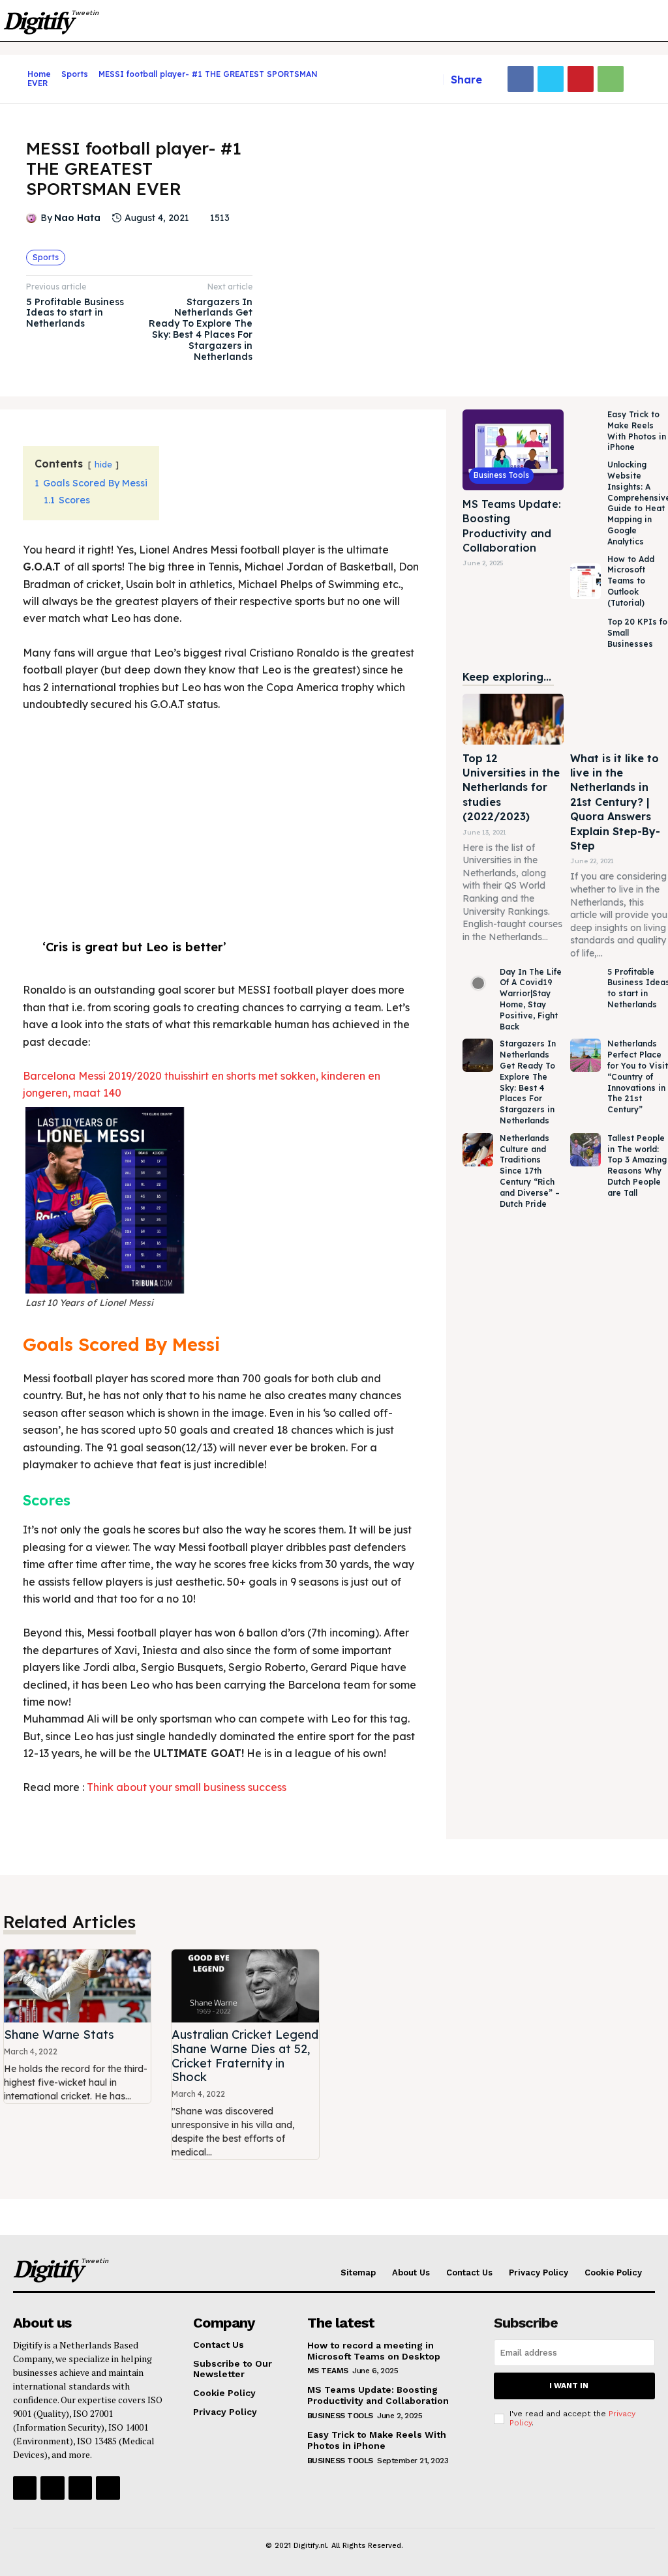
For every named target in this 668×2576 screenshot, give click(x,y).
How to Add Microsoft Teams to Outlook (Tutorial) (631, 581)
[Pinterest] (581, 79)
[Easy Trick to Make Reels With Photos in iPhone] (585, 432)
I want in (569, 2386)
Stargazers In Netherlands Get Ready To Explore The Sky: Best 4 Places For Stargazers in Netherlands (201, 329)
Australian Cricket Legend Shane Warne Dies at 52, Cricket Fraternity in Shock (245, 2056)
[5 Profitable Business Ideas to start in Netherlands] (585, 984)
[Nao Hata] (33, 218)
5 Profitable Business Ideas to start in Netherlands (75, 313)
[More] (641, 79)
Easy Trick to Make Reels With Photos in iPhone (377, 2440)
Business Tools (501, 475)
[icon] (17, 79)
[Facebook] (521, 79)
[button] (636, 21)
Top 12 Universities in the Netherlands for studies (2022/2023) (511, 788)
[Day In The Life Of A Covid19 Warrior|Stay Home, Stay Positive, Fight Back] (478, 984)
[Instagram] (52, 2488)
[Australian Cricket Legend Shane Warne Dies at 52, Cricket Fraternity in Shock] (245, 1986)
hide (103, 464)
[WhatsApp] (611, 79)
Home (39, 74)
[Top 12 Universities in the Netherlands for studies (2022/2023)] (513, 719)
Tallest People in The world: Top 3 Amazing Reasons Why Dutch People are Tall (637, 1165)
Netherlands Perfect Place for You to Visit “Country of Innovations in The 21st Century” (638, 1076)
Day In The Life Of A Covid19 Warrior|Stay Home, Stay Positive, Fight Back (531, 999)
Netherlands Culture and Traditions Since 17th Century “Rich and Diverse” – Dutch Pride (530, 1171)
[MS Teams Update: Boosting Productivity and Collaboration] (513, 450)
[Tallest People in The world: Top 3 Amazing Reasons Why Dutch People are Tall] (585, 1150)
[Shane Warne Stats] (77, 1986)
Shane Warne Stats (59, 2035)
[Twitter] (551, 79)
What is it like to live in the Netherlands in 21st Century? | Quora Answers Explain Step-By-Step (615, 802)
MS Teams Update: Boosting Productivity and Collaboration (378, 2395)
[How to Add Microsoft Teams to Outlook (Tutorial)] (585, 582)
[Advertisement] (221, 821)
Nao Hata (77, 218)
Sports (75, 74)
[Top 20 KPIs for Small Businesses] (585, 634)
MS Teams (328, 2371)
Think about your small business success (187, 1787)
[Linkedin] (80, 2488)
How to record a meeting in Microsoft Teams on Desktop (374, 2351)
